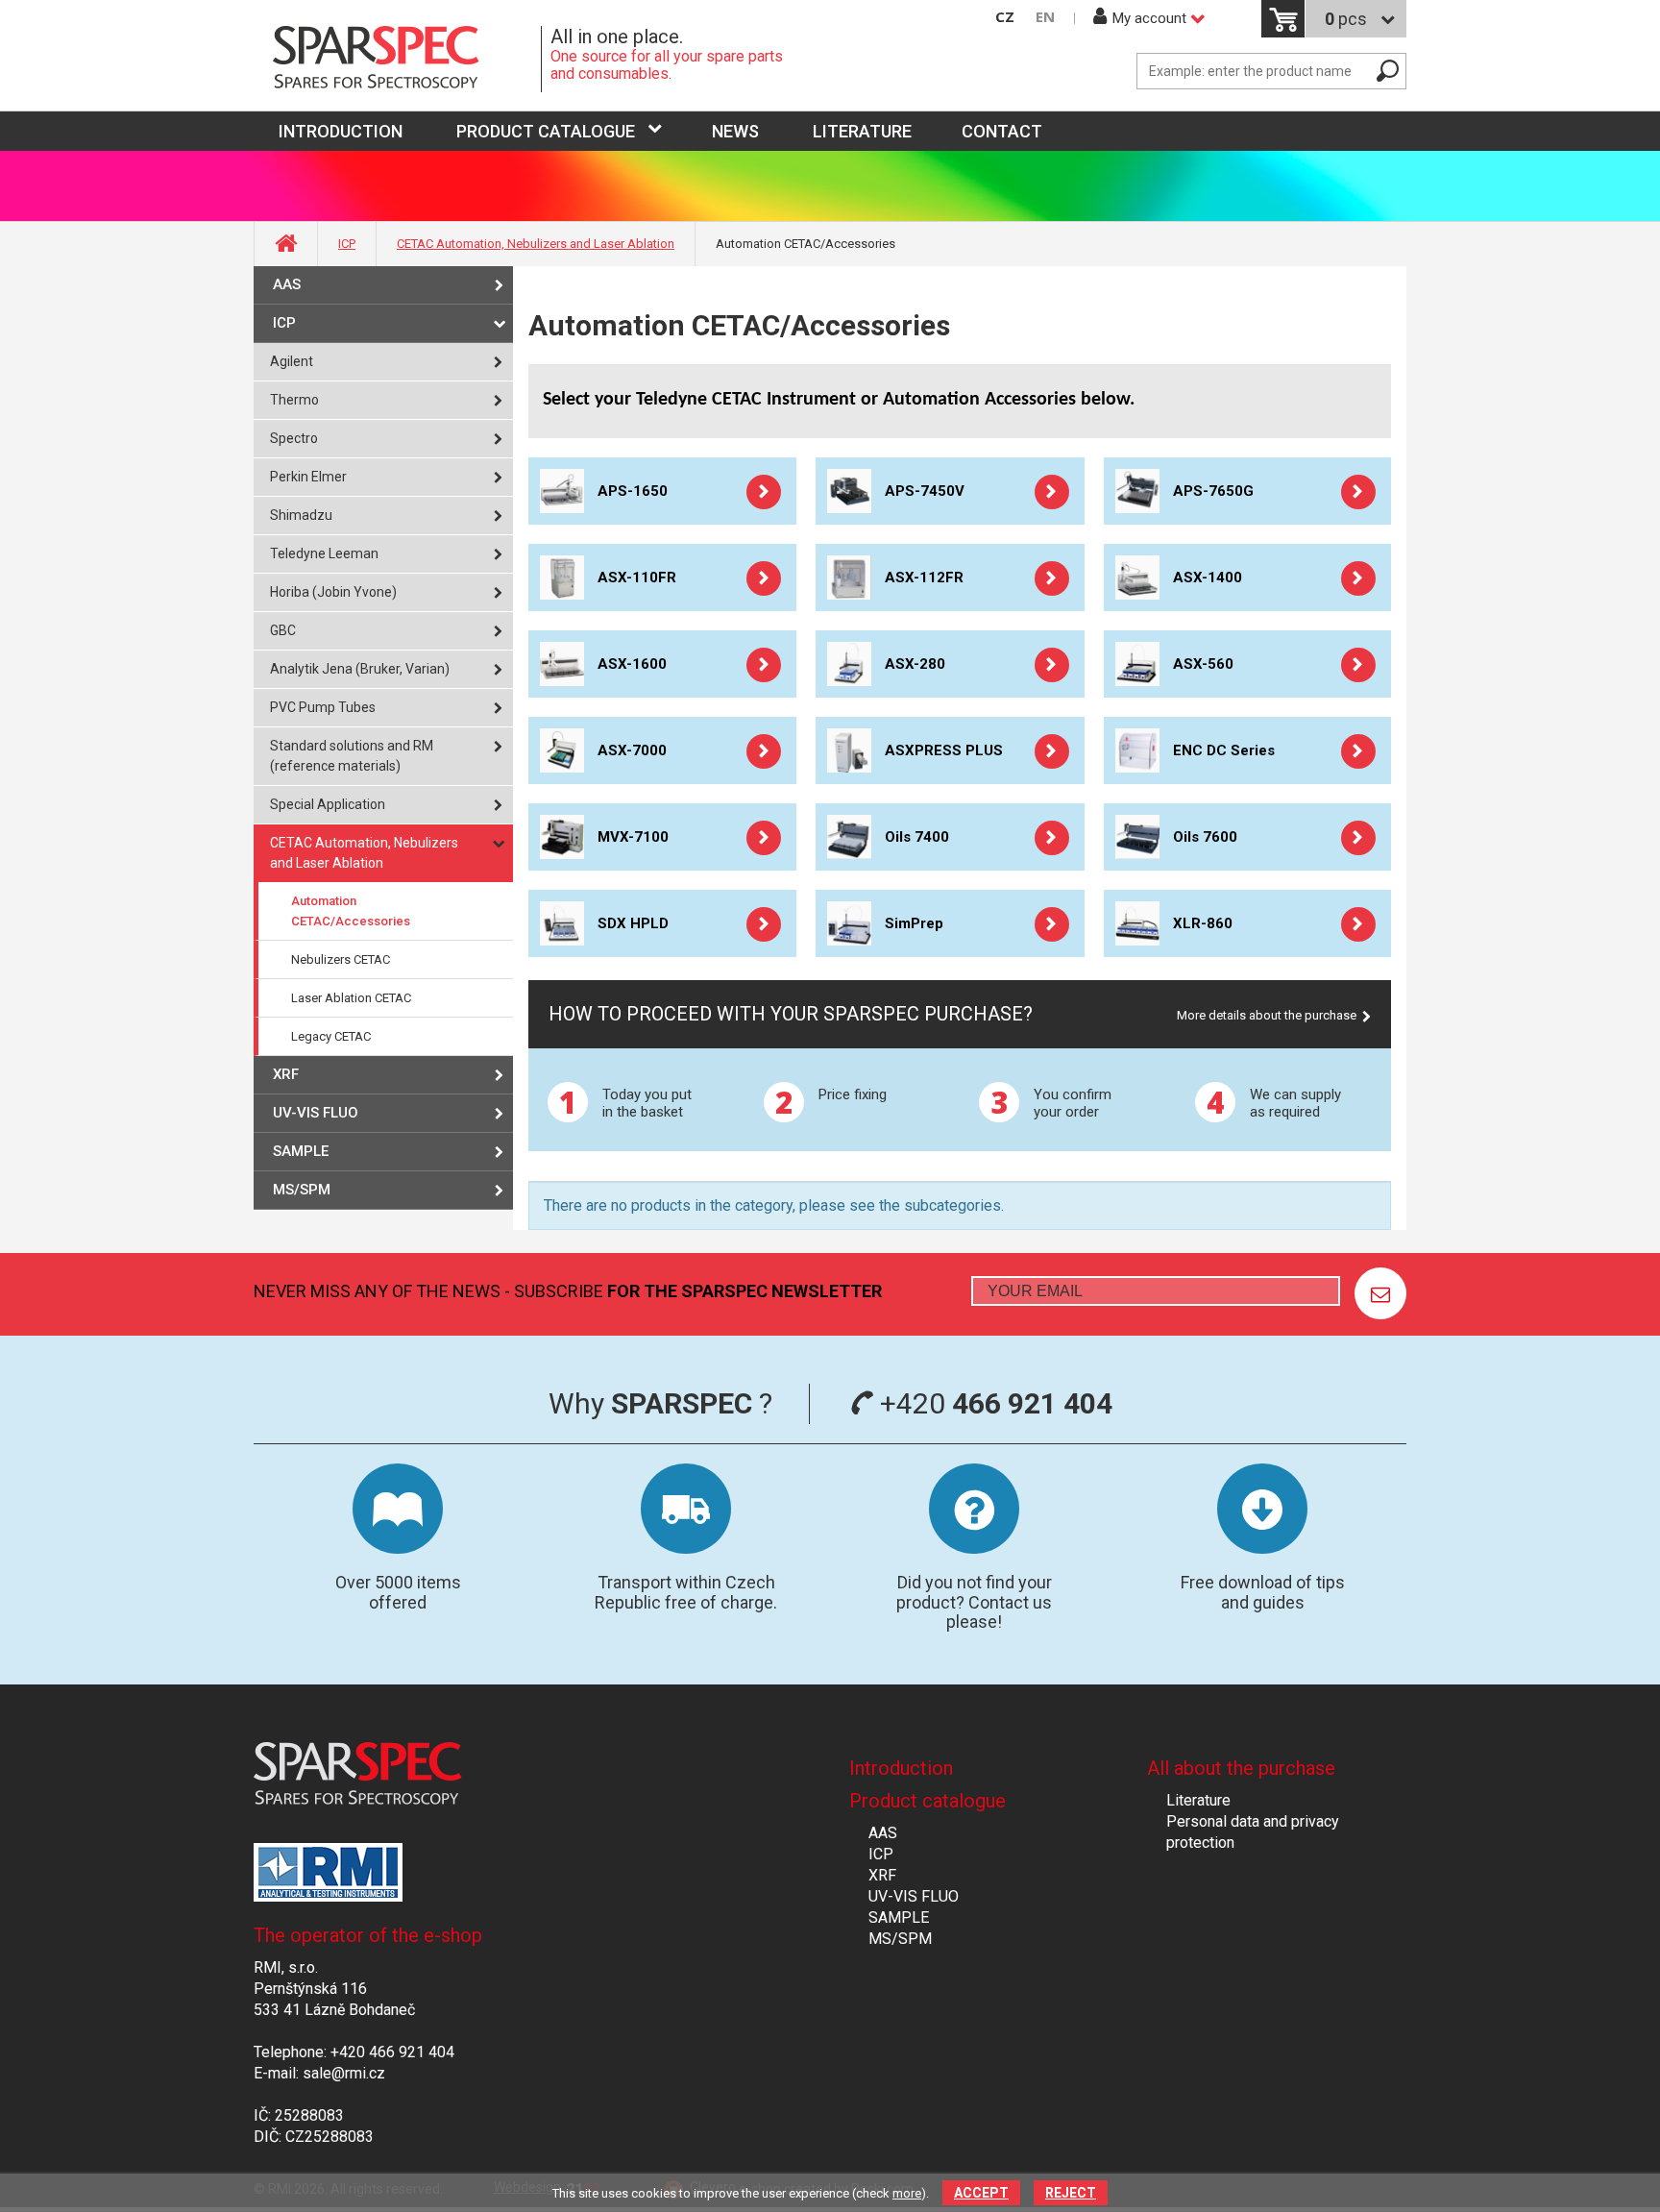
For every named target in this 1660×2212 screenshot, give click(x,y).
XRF (286, 1074)
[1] (1380, 1293)
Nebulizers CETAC (341, 959)
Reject (1071, 2193)
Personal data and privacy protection (1253, 1832)
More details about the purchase (1267, 1015)
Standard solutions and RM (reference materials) (352, 756)
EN (1045, 17)
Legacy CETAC (331, 1036)
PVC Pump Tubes (323, 707)
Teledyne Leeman (324, 553)
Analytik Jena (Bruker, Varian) (360, 669)
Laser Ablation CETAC (351, 998)
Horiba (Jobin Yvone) (333, 592)
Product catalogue (546, 131)
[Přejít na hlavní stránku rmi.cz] (398, 59)
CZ (1005, 17)
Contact (1002, 131)
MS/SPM (302, 1190)
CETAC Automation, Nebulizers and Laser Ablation (536, 244)
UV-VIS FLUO (316, 1113)
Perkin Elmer (308, 477)
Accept (981, 2193)
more (907, 2193)
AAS (287, 284)
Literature (862, 131)
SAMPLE (301, 1151)
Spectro (294, 438)
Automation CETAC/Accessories (351, 911)
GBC (283, 630)
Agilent (292, 361)
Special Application (328, 804)
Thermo (294, 400)
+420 (993, 1403)
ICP (347, 244)
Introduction (901, 1768)
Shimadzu (301, 515)
